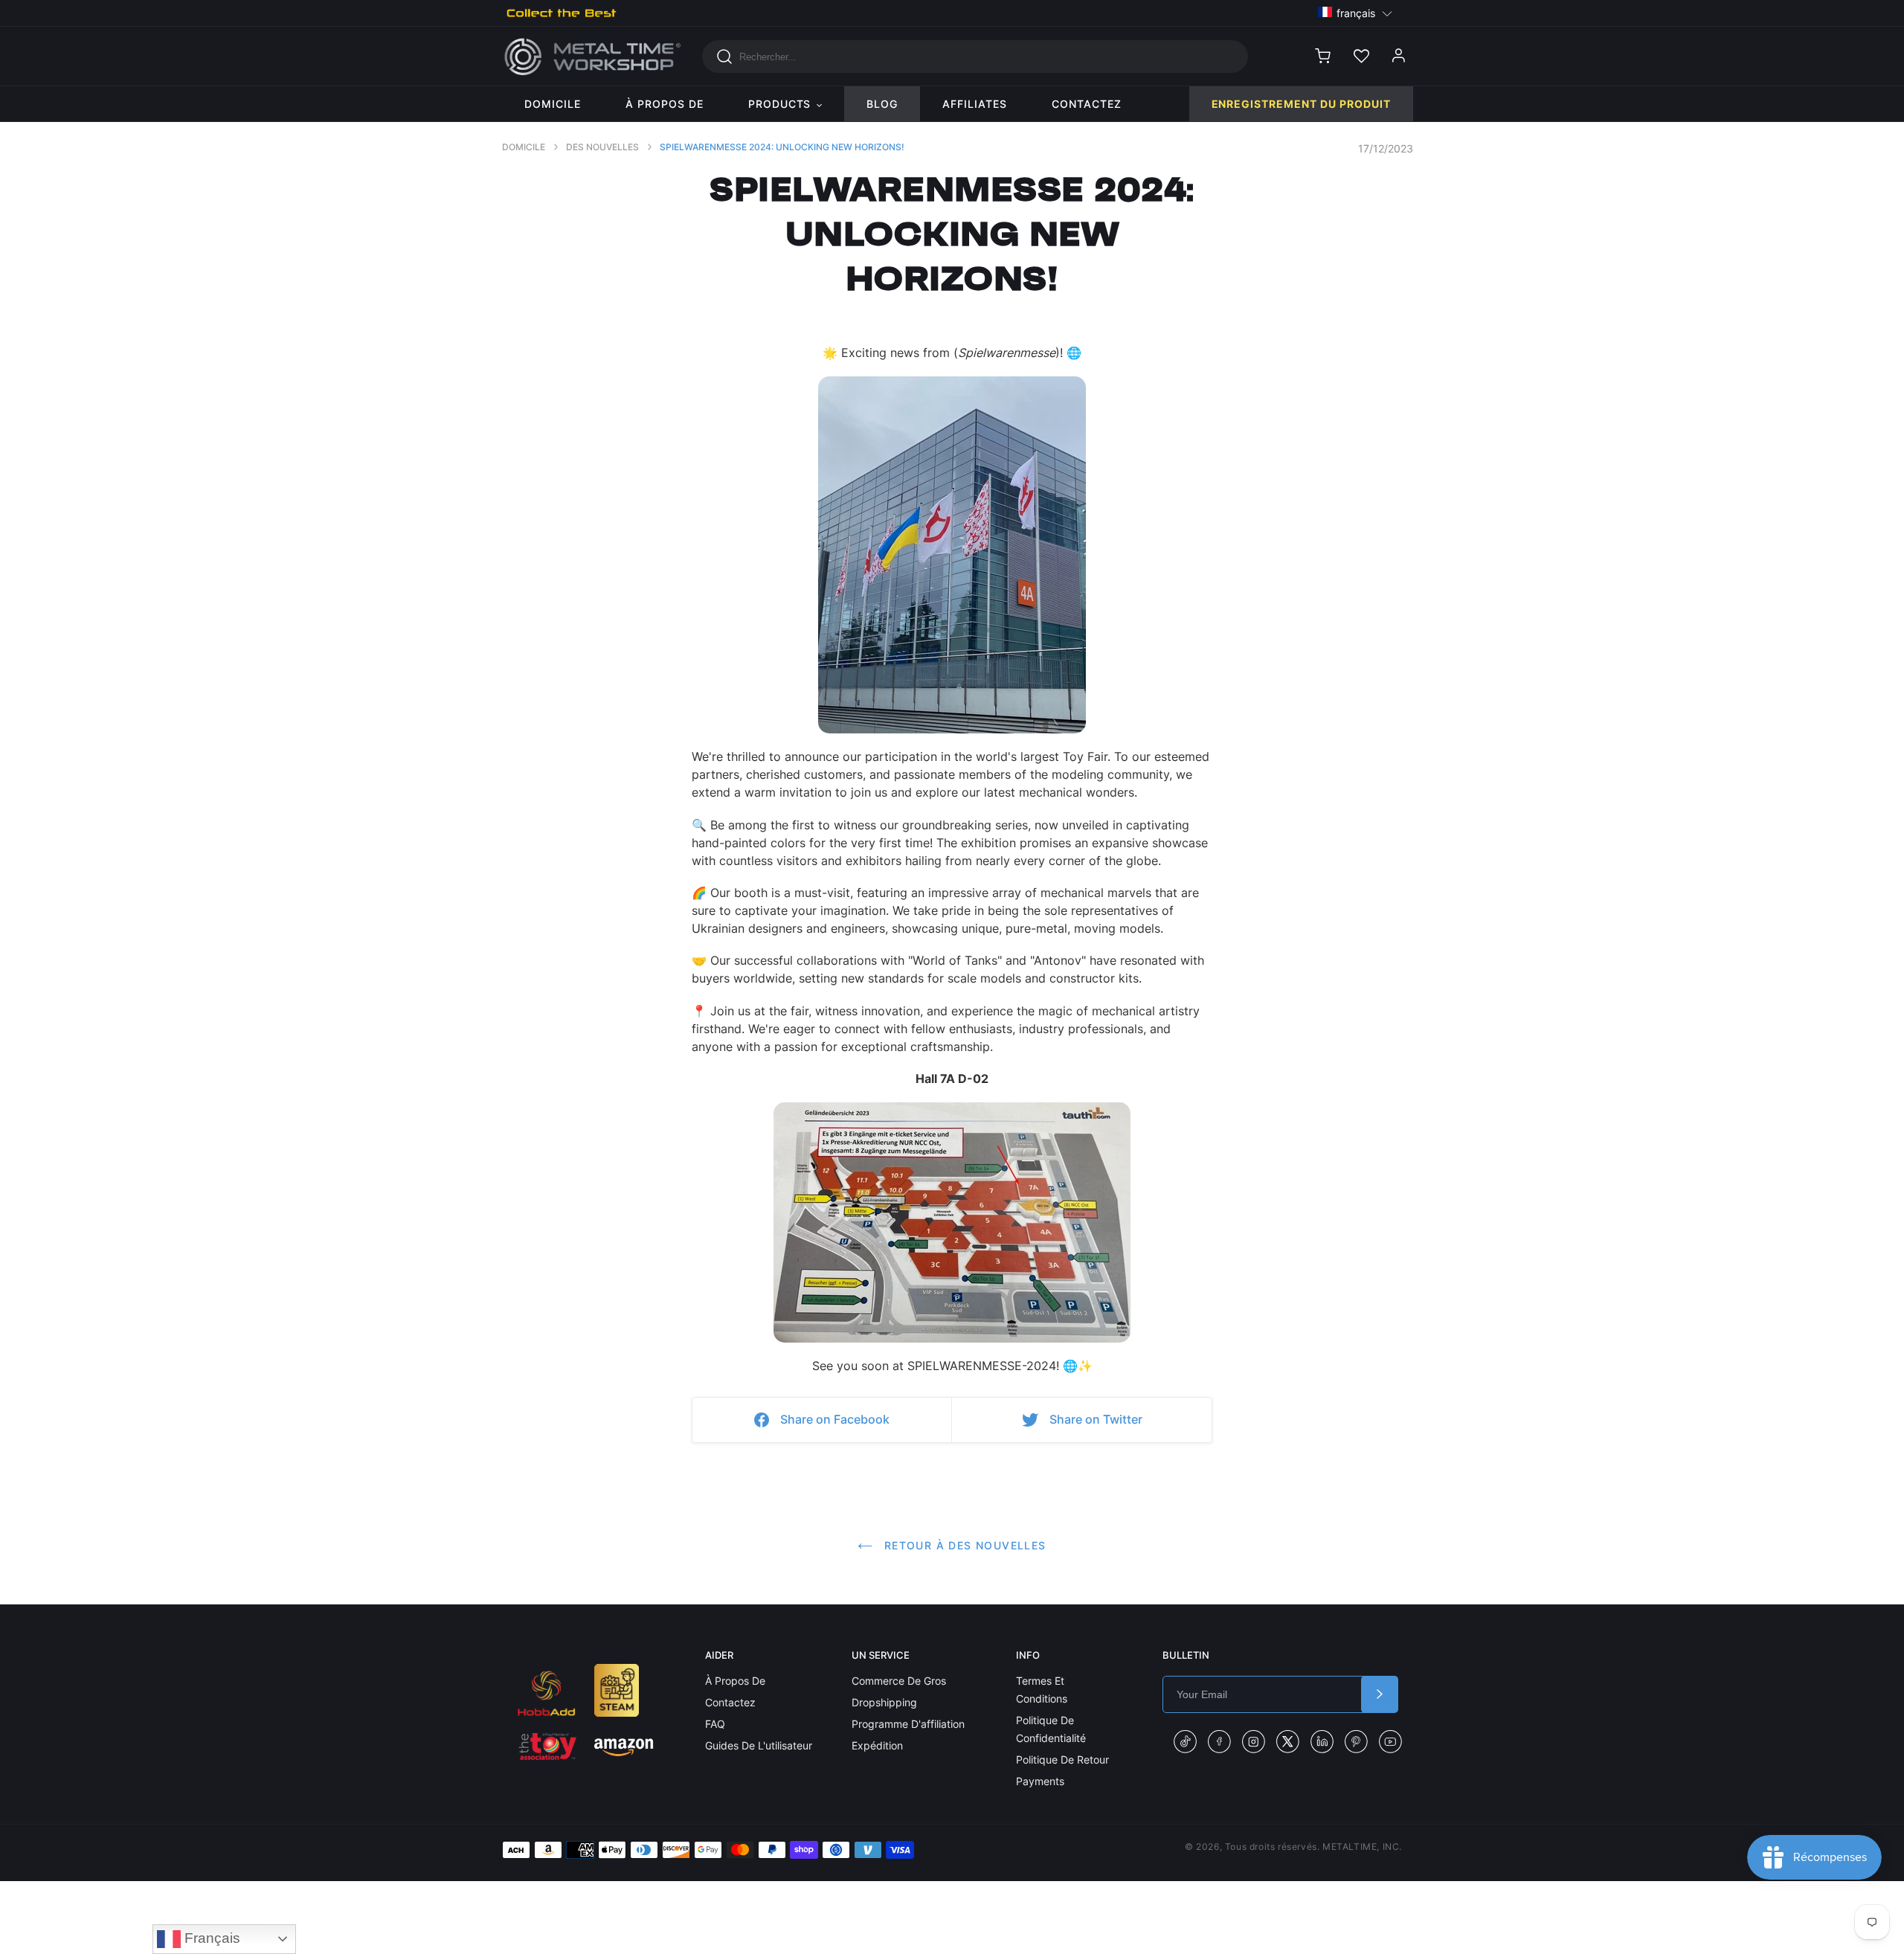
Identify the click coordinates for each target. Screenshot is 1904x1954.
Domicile (524, 147)
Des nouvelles (602, 147)
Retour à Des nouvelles (963, 1545)
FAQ (715, 1724)
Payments (1040, 1781)
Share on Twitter (1096, 1419)
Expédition (877, 1745)
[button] (1355, 12)
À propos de (735, 1681)
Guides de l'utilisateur (759, 1745)
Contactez (730, 1702)
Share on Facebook (835, 1419)
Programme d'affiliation (908, 1724)
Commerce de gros (899, 1681)
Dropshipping (884, 1702)
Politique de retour (1062, 1759)
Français (210, 1938)
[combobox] (975, 57)
